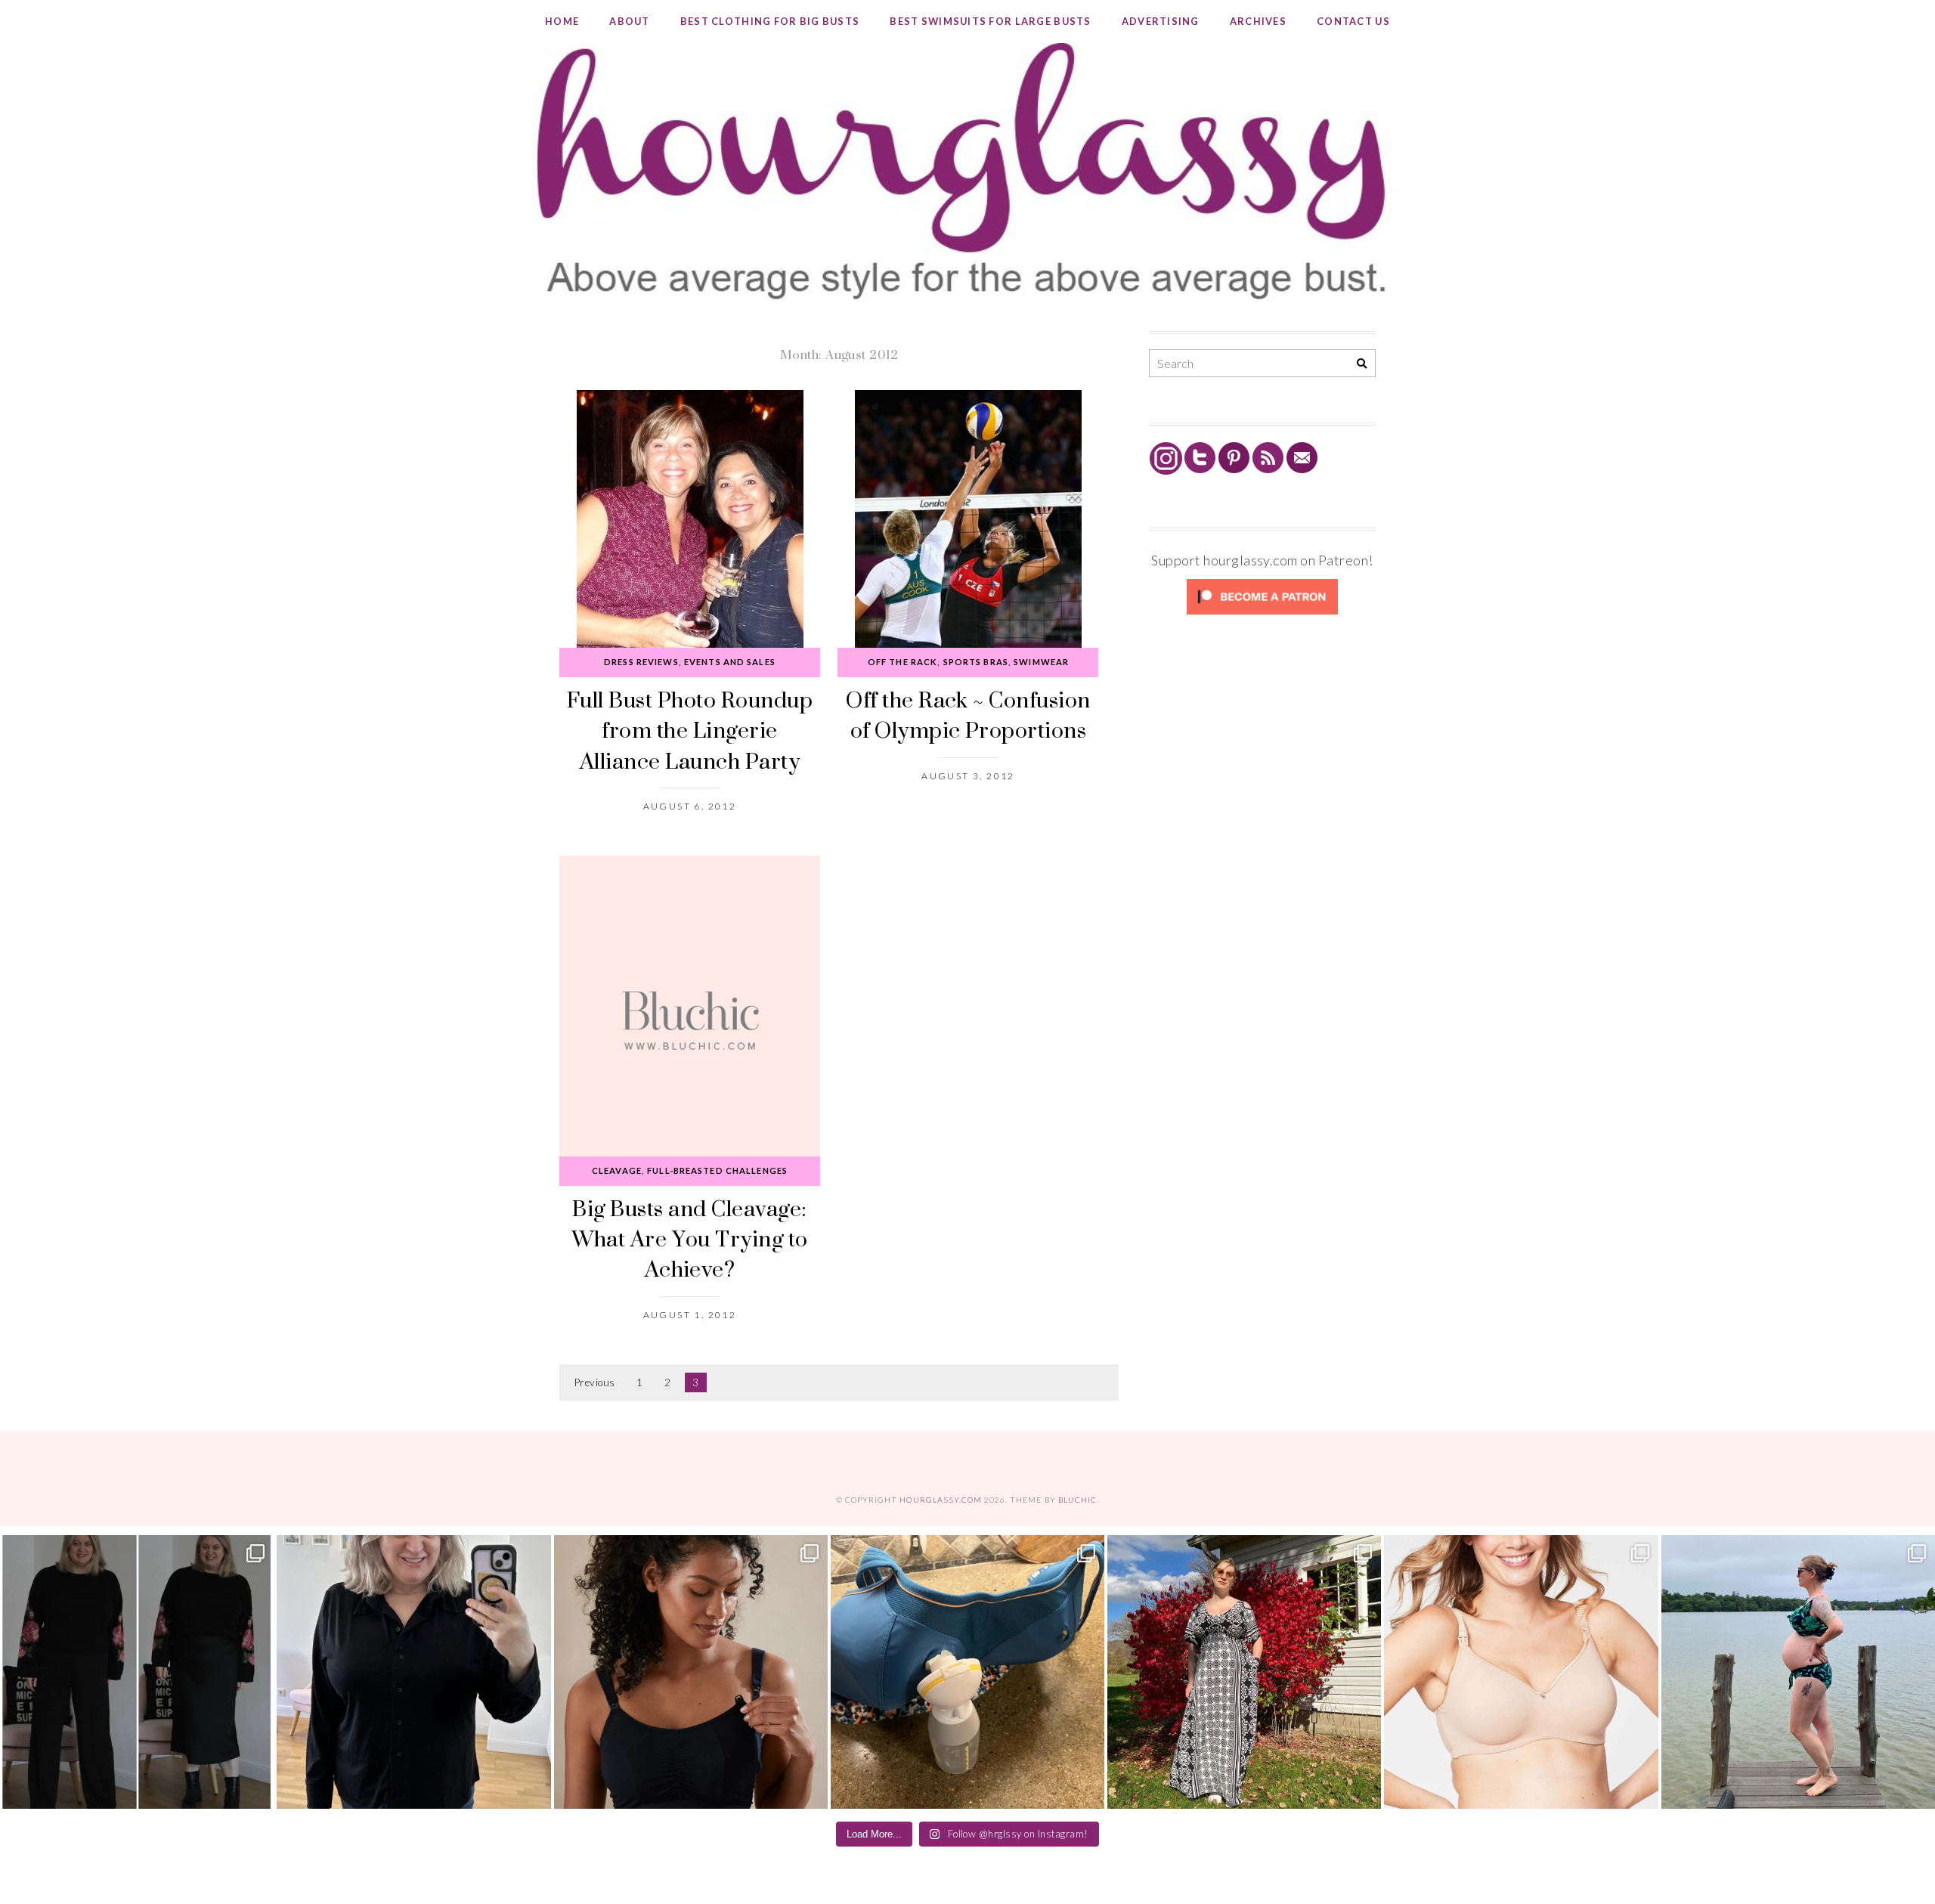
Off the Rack (902, 662)
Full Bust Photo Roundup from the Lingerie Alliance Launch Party (690, 730)
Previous (595, 1382)
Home (562, 21)
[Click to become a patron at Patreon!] (1262, 613)
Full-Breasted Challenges (717, 1170)
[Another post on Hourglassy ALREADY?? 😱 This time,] (691, 1672)
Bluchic (1077, 1500)
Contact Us (1353, 21)
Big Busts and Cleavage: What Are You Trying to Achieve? (690, 1239)
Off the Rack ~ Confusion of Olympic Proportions (968, 715)
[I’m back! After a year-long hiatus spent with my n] (967, 1672)
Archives (1258, 21)
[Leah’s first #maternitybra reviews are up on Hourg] (1521, 1672)
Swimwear (1041, 662)
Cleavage (617, 1170)
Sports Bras (976, 662)
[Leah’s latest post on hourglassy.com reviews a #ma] (1244, 1672)
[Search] (1362, 364)
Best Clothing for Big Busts (770, 21)
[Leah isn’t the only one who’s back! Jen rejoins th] (413, 1672)
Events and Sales (730, 662)
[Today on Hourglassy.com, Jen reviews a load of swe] (137, 1672)
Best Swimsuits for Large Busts (990, 21)
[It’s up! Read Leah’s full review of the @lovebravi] (1798, 1672)
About (629, 21)
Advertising (1161, 21)
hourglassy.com (941, 1500)
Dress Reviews (641, 662)
